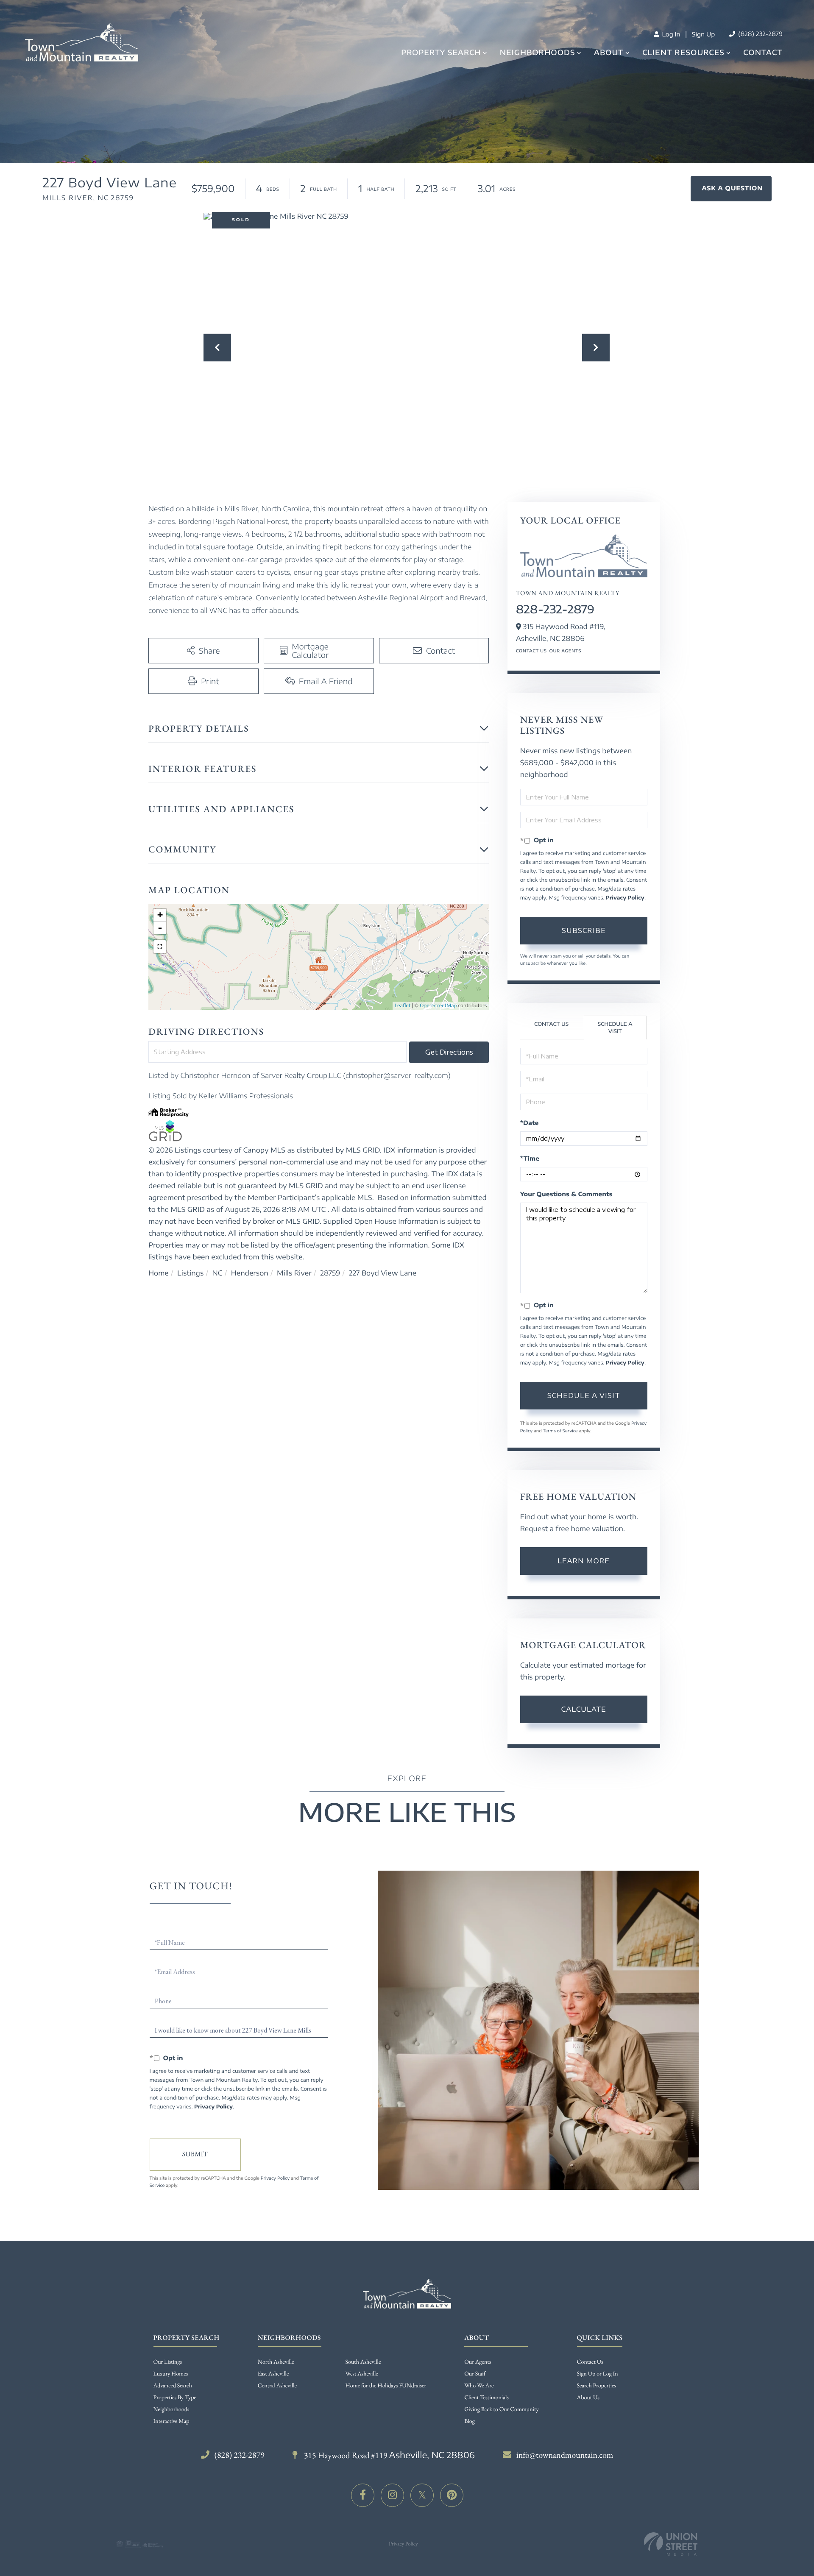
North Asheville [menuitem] (276, 2362)
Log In (670, 35)
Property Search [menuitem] (441, 52)
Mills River (294, 1273)
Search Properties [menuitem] (597, 2386)
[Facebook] (363, 2495)
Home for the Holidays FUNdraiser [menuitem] (386, 2386)
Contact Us (531, 651)
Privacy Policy (625, 898)
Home (159, 1273)
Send (195, 2155)
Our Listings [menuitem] (168, 2362)
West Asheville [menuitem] (362, 2374)
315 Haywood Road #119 (389, 2455)
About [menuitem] (609, 52)
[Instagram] (392, 2495)
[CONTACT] (731, 189)
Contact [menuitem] (763, 52)
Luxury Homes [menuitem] (171, 2374)
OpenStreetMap (438, 1006)
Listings (190, 1273)
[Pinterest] (452, 2495)
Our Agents (565, 651)
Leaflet (403, 1006)
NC (217, 1273)
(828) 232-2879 (760, 34)
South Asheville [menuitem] (363, 2362)
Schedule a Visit (615, 1028)
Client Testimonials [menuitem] (486, 2398)
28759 (330, 1273)
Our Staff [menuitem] (475, 2374)
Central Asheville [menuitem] (277, 2386)
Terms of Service (560, 1431)
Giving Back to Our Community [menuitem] (501, 2409)
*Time (530, 1159)
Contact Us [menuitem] (590, 2362)
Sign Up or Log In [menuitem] (598, 2374)
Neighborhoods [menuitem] (538, 52)
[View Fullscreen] (160, 947)
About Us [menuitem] (588, 2398)
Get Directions (449, 1052)
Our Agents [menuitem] (478, 2362)
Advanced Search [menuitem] (173, 2386)
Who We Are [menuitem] (479, 2386)
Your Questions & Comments (566, 1194)
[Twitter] (422, 2495)
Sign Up (703, 35)
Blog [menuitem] (470, 2421)
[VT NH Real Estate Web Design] (671, 2544)
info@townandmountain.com (565, 2455)
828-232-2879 (555, 609)
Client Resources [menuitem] (683, 52)
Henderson (250, 1273)
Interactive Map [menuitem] (171, 2421)
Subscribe (584, 930)
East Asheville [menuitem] (273, 2374)
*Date (530, 1123)
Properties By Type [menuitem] (175, 2398)
